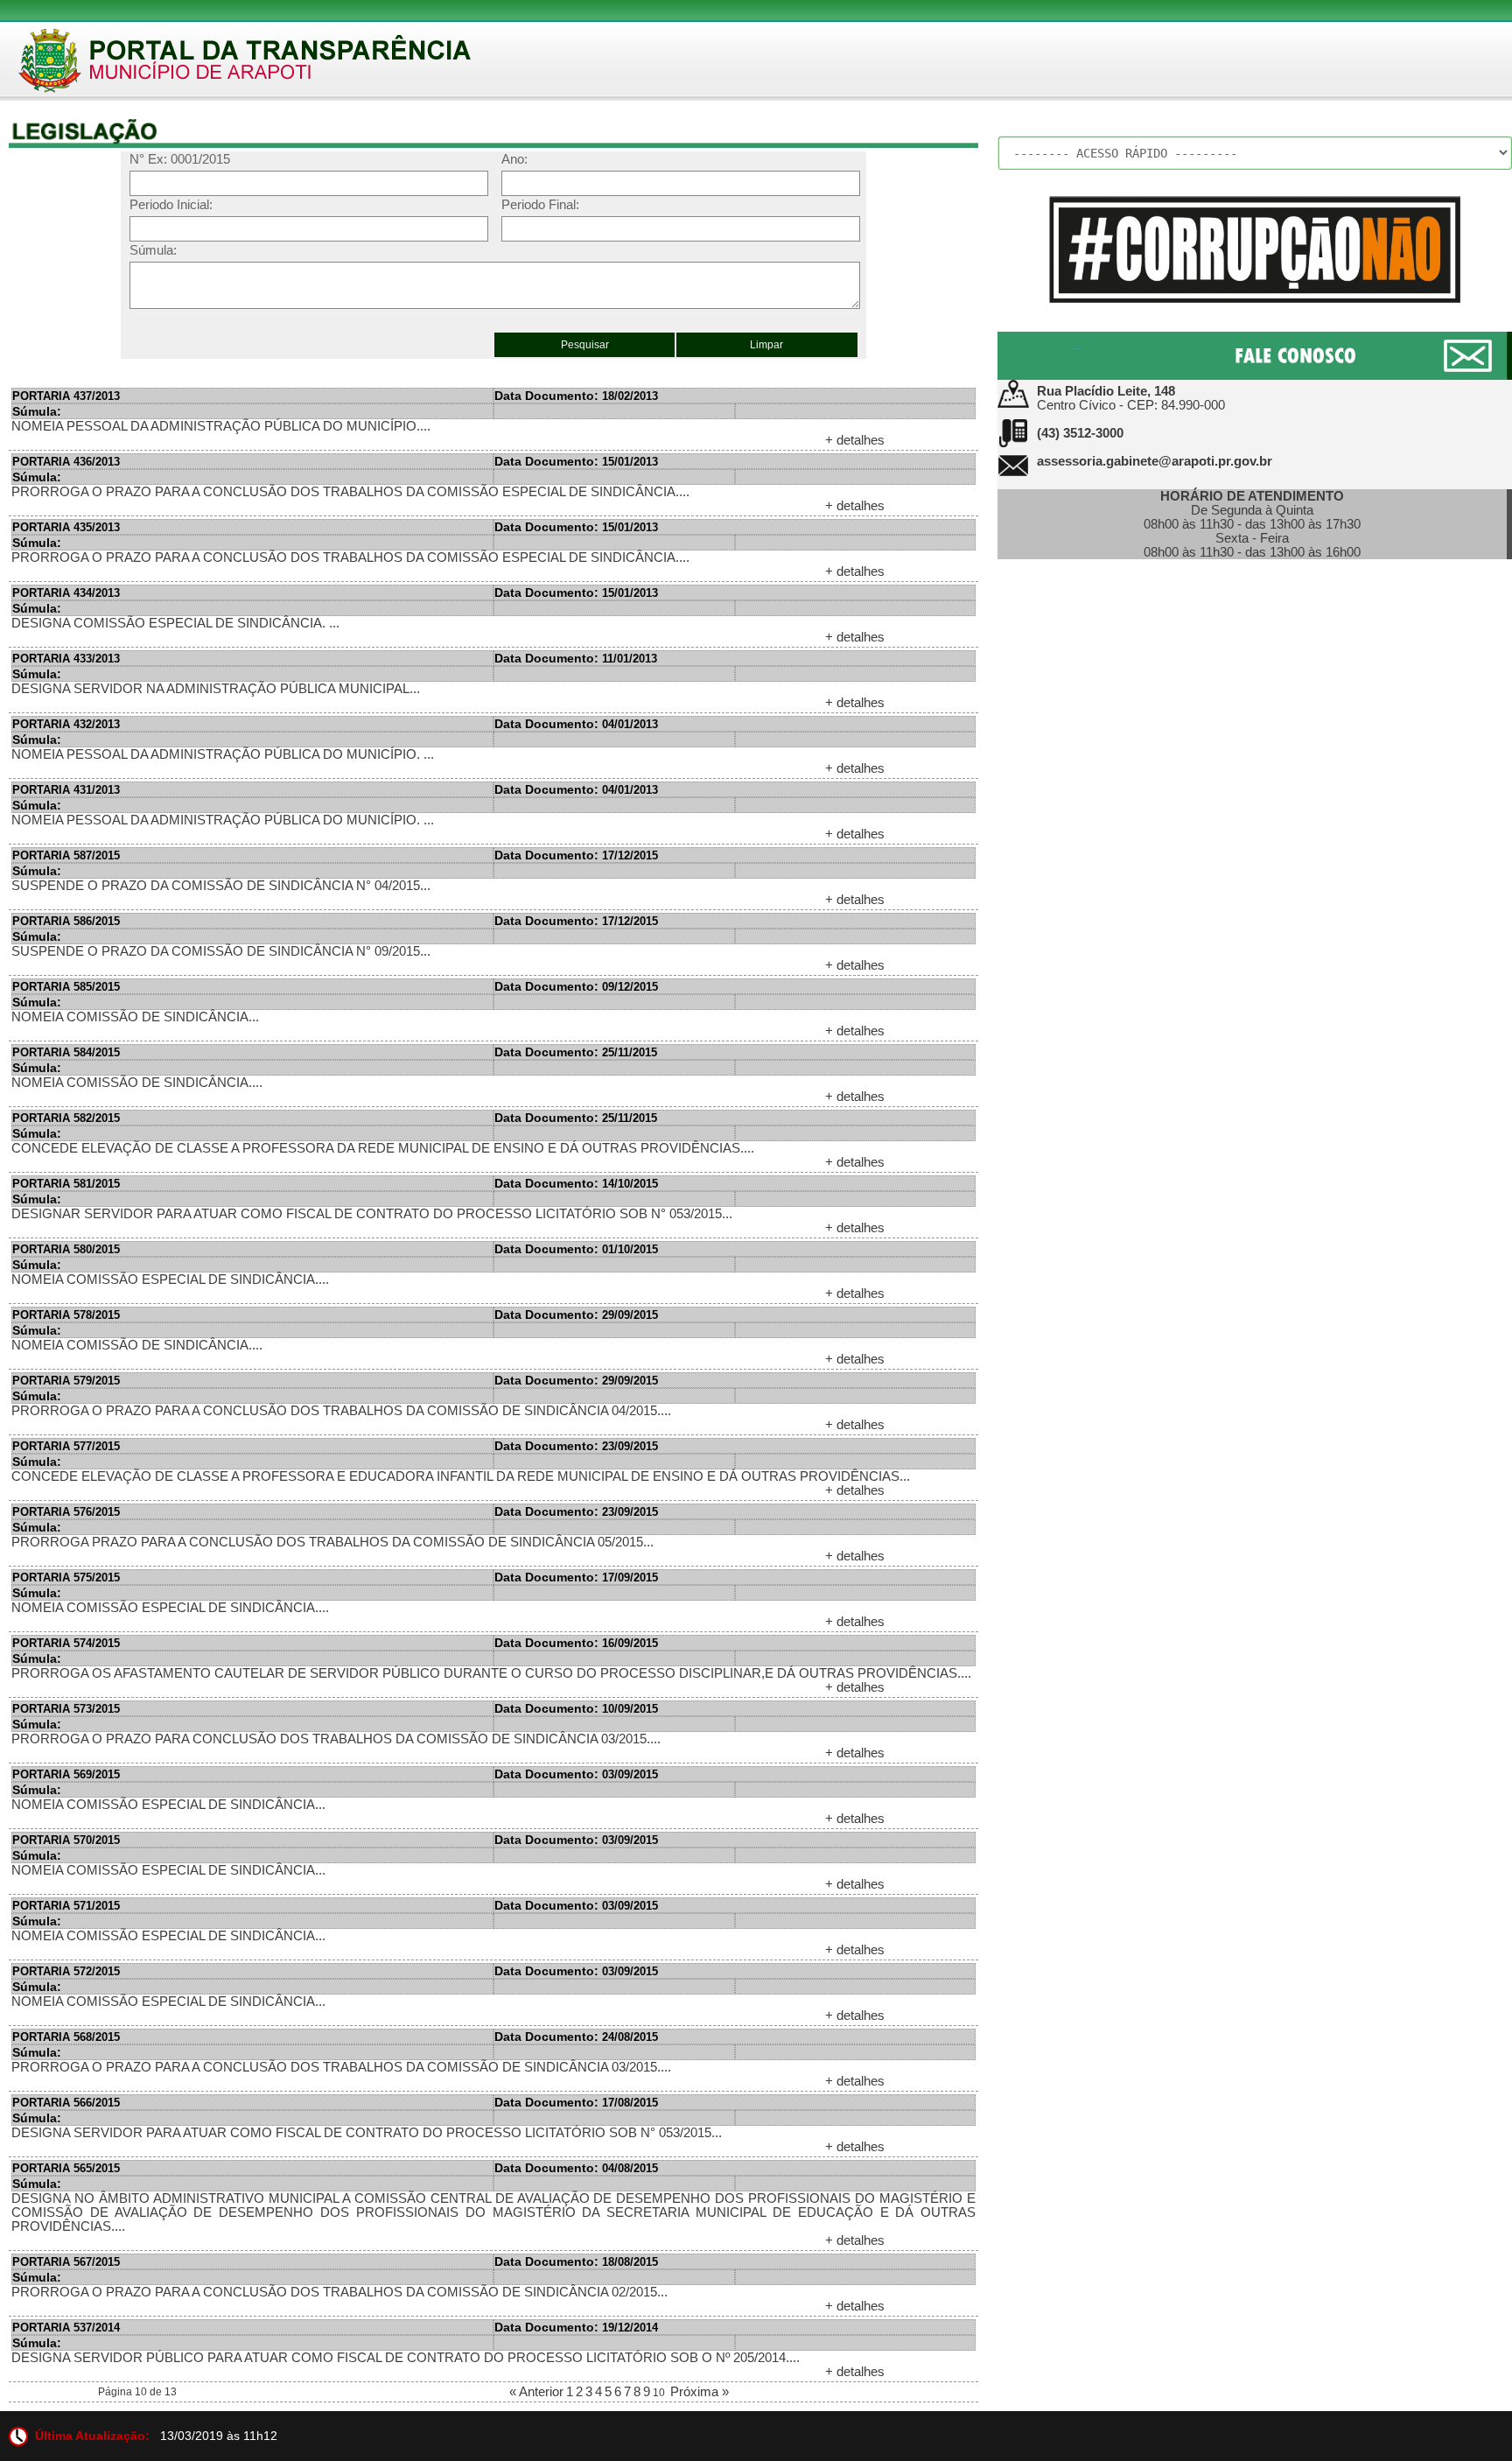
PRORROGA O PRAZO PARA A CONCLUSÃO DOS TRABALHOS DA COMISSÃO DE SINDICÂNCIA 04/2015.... (341, 1411)
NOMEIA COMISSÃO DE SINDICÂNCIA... (135, 1017)
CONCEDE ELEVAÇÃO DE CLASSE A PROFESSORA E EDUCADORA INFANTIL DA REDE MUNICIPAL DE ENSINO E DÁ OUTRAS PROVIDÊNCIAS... (461, 1476)
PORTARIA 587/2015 (66, 855)
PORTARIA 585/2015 (66, 987)
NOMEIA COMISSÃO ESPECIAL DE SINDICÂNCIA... (168, 1805)
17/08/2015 (576, 2103)
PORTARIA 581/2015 (66, 1184)
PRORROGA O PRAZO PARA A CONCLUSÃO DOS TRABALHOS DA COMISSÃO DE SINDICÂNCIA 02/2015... (339, 2292)
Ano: (514, 159)
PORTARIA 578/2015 (66, 1315)
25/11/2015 (576, 1052)
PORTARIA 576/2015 (66, 1512)
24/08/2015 (576, 2037)
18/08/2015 (576, 2262)
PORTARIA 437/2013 (66, 396)
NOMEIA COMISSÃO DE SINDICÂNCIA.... (137, 1083)
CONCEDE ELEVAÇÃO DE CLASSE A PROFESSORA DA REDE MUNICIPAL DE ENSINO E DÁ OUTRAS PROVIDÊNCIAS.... (383, 1148)
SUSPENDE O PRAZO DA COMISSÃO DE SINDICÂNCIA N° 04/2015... (221, 886)
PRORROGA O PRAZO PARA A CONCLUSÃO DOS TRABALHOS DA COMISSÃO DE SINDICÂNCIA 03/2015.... (341, 2067)
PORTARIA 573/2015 (66, 1709)
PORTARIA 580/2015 (66, 1249)
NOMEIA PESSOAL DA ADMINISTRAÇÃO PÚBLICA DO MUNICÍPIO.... (221, 426)
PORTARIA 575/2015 (66, 1578)
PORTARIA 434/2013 (66, 593)
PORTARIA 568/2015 (66, 2037)
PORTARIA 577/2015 (66, 1446)
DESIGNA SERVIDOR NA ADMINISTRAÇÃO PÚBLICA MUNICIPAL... (216, 689)
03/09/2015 (576, 1774)
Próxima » (700, 2392)
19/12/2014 (576, 2328)
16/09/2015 (576, 1643)
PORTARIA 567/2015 (66, 2262)
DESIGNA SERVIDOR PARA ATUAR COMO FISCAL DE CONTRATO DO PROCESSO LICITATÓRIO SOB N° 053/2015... (367, 2133)
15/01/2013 (576, 462)
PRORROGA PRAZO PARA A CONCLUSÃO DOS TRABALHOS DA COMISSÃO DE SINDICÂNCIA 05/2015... (332, 1542)
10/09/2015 (576, 1709)
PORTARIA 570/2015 (66, 1840)
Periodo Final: (540, 205)
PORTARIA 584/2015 (66, 1052)
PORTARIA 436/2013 (66, 462)
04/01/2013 (576, 724)
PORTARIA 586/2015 (66, 921)
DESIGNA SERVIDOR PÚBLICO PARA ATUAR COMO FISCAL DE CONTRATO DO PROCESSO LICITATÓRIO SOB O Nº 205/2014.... (406, 2358)
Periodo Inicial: (171, 205)
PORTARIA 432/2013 (66, 724)
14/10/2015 (576, 1184)
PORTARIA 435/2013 (66, 527)
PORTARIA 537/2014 (66, 2328)
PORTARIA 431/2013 (66, 790)
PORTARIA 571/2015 (66, 1906)
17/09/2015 (576, 1578)
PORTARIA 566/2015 (66, 2103)
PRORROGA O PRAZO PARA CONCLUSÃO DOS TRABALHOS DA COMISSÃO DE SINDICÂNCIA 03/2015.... (336, 1739)
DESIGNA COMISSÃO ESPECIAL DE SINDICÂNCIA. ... (175, 623)
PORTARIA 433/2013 (66, 659)
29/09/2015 (576, 1315)
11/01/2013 (576, 659)
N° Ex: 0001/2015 (180, 159)
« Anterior (536, 2392)
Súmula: (153, 250)
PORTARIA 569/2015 (66, 1774)
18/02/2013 (576, 396)
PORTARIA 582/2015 (66, 1118)
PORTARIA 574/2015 (66, 1643)
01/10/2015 (576, 1249)
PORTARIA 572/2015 (66, 1971)
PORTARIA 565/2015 (66, 2168)
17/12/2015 (576, 855)
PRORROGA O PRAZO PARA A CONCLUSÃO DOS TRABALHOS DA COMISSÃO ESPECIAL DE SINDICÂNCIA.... (350, 492)
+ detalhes (855, 440)
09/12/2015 (576, 987)
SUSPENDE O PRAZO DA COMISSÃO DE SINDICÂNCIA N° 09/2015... (221, 951)
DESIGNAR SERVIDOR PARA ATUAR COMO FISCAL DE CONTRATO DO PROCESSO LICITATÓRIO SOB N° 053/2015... (372, 1214)
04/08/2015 (576, 2168)
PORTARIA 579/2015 (66, 1381)
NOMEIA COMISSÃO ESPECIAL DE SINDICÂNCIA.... (170, 1280)
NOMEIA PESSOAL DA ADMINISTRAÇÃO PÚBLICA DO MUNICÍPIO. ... (223, 754)
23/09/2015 (576, 1446)
